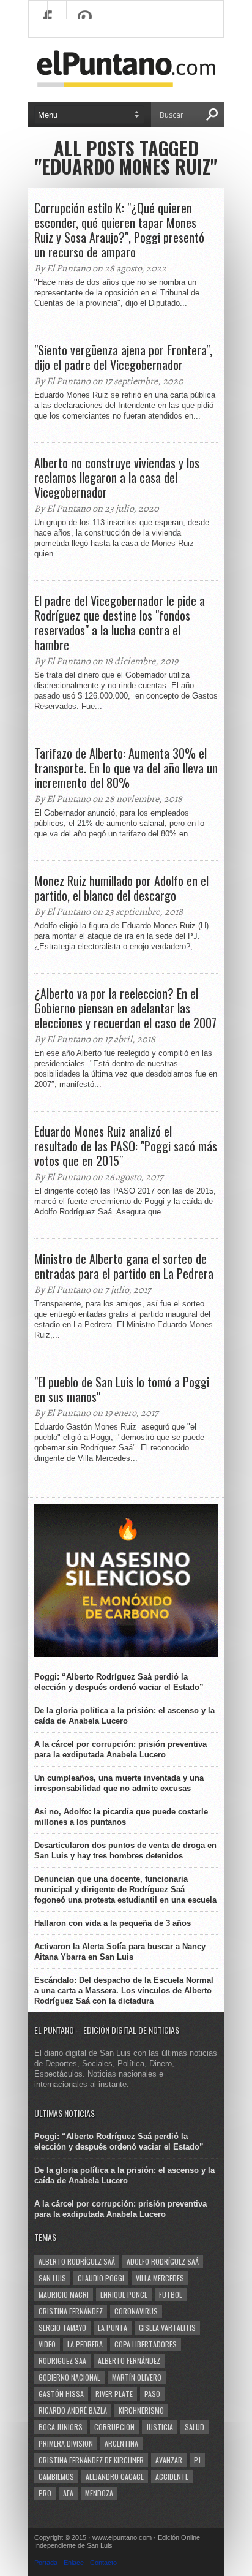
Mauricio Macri (64, 2294)
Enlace (74, 2563)
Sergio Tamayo (62, 2328)
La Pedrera (85, 2344)
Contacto (103, 2563)
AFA (68, 2493)
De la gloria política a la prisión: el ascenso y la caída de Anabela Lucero (124, 1716)
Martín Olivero (137, 2377)
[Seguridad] (126, 1654)
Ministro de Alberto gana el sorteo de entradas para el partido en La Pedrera (124, 1266)
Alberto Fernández (129, 2361)
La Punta (113, 2328)
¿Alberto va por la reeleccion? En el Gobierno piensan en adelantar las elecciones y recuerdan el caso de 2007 (125, 1008)
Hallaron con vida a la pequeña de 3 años (113, 1923)
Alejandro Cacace (115, 2476)
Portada (46, 2563)
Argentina (121, 2443)
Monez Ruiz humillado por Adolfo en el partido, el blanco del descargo (121, 888)
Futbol (171, 2294)
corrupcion (114, 2427)
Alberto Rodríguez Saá (77, 2261)
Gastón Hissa (61, 2394)
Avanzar (169, 2460)
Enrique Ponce (124, 2294)
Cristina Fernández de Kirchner (91, 2460)
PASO (152, 2394)
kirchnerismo (141, 2410)
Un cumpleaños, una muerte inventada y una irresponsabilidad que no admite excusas (119, 1783)
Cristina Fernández (71, 2311)
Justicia (160, 2427)
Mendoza (99, 2493)
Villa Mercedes (160, 2278)
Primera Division (66, 2443)
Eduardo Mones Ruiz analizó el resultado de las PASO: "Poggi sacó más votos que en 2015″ (126, 1146)
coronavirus (136, 2311)
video (47, 2344)
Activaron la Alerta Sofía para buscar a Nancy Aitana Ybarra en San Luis (120, 1952)
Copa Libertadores (146, 2344)
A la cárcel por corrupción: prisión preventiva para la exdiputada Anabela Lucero (120, 1749)
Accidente (172, 2476)
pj (197, 2460)
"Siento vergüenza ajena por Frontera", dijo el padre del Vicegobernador (123, 357)
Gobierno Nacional (69, 2377)
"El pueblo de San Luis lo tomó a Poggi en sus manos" (122, 1389)
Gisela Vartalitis (167, 2328)
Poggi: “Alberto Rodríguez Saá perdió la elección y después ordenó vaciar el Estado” (119, 1682)
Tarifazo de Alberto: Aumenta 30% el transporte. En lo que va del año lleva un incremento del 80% (126, 768)
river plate (114, 2394)
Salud (195, 2427)
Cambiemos (56, 2476)
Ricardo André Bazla (73, 2410)
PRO (45, 2493)
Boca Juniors (61, 2427)
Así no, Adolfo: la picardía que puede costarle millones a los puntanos (121, 1817)
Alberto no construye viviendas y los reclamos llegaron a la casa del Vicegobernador (117, 477)
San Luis (52, 2278)
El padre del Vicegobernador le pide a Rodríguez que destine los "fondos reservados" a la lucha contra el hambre (120, 623)
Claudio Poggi (101, 2278)
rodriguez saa (62, 2361)
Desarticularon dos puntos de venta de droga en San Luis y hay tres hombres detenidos (125, 1851)
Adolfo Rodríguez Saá (163, 2261)
